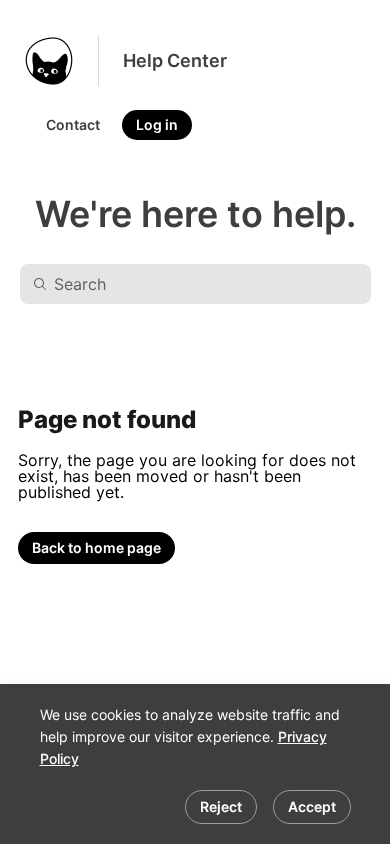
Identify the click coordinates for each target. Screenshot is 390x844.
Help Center (175, 60)
